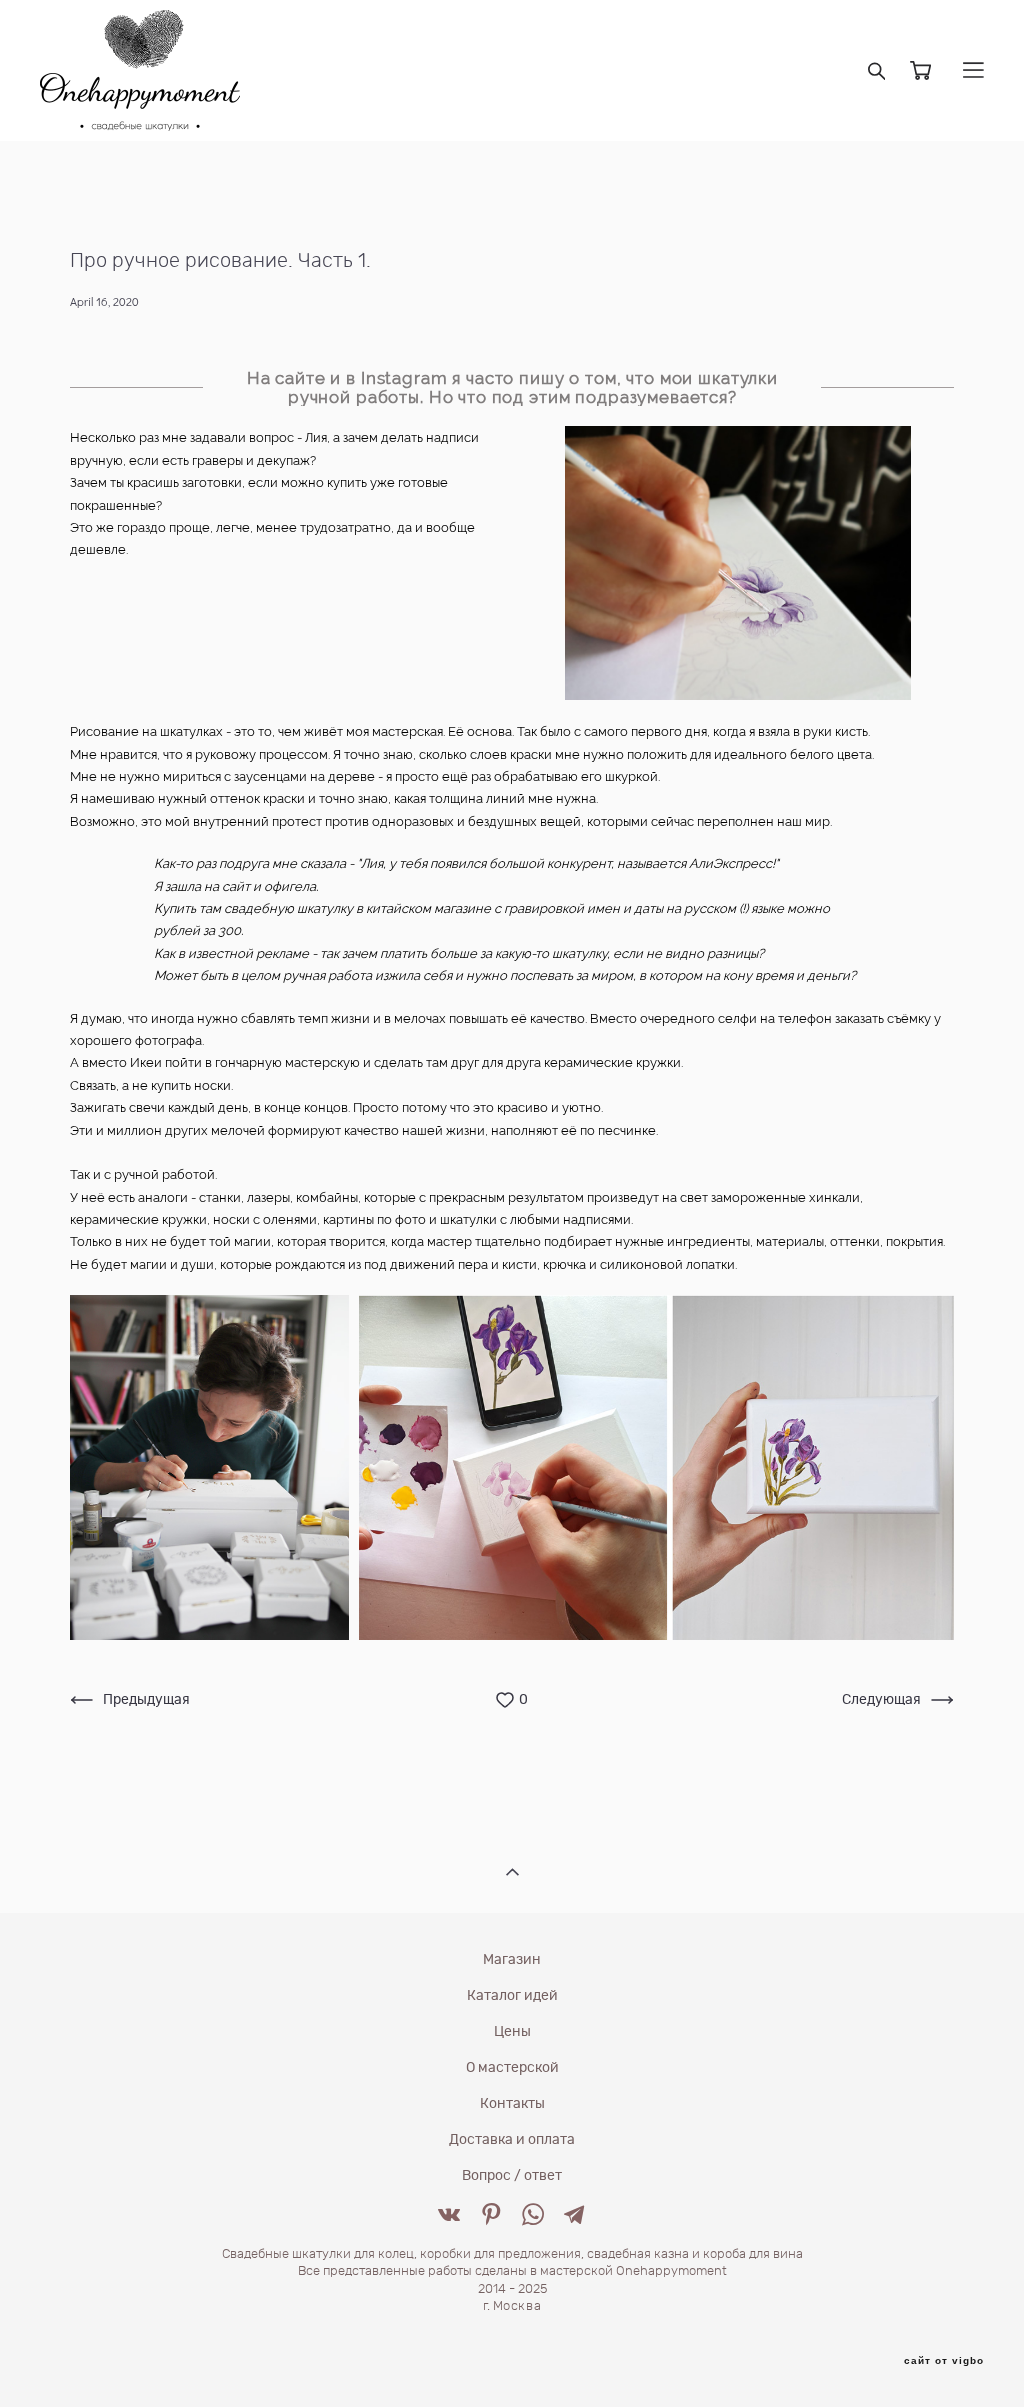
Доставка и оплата (512, 2140)
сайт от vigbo (944, 2361)
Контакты (512, 2104)
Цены (512, 2032)
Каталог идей (512, 1996)
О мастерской (512, 2068)
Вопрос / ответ (512, 2176)
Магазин (512, 1960)
